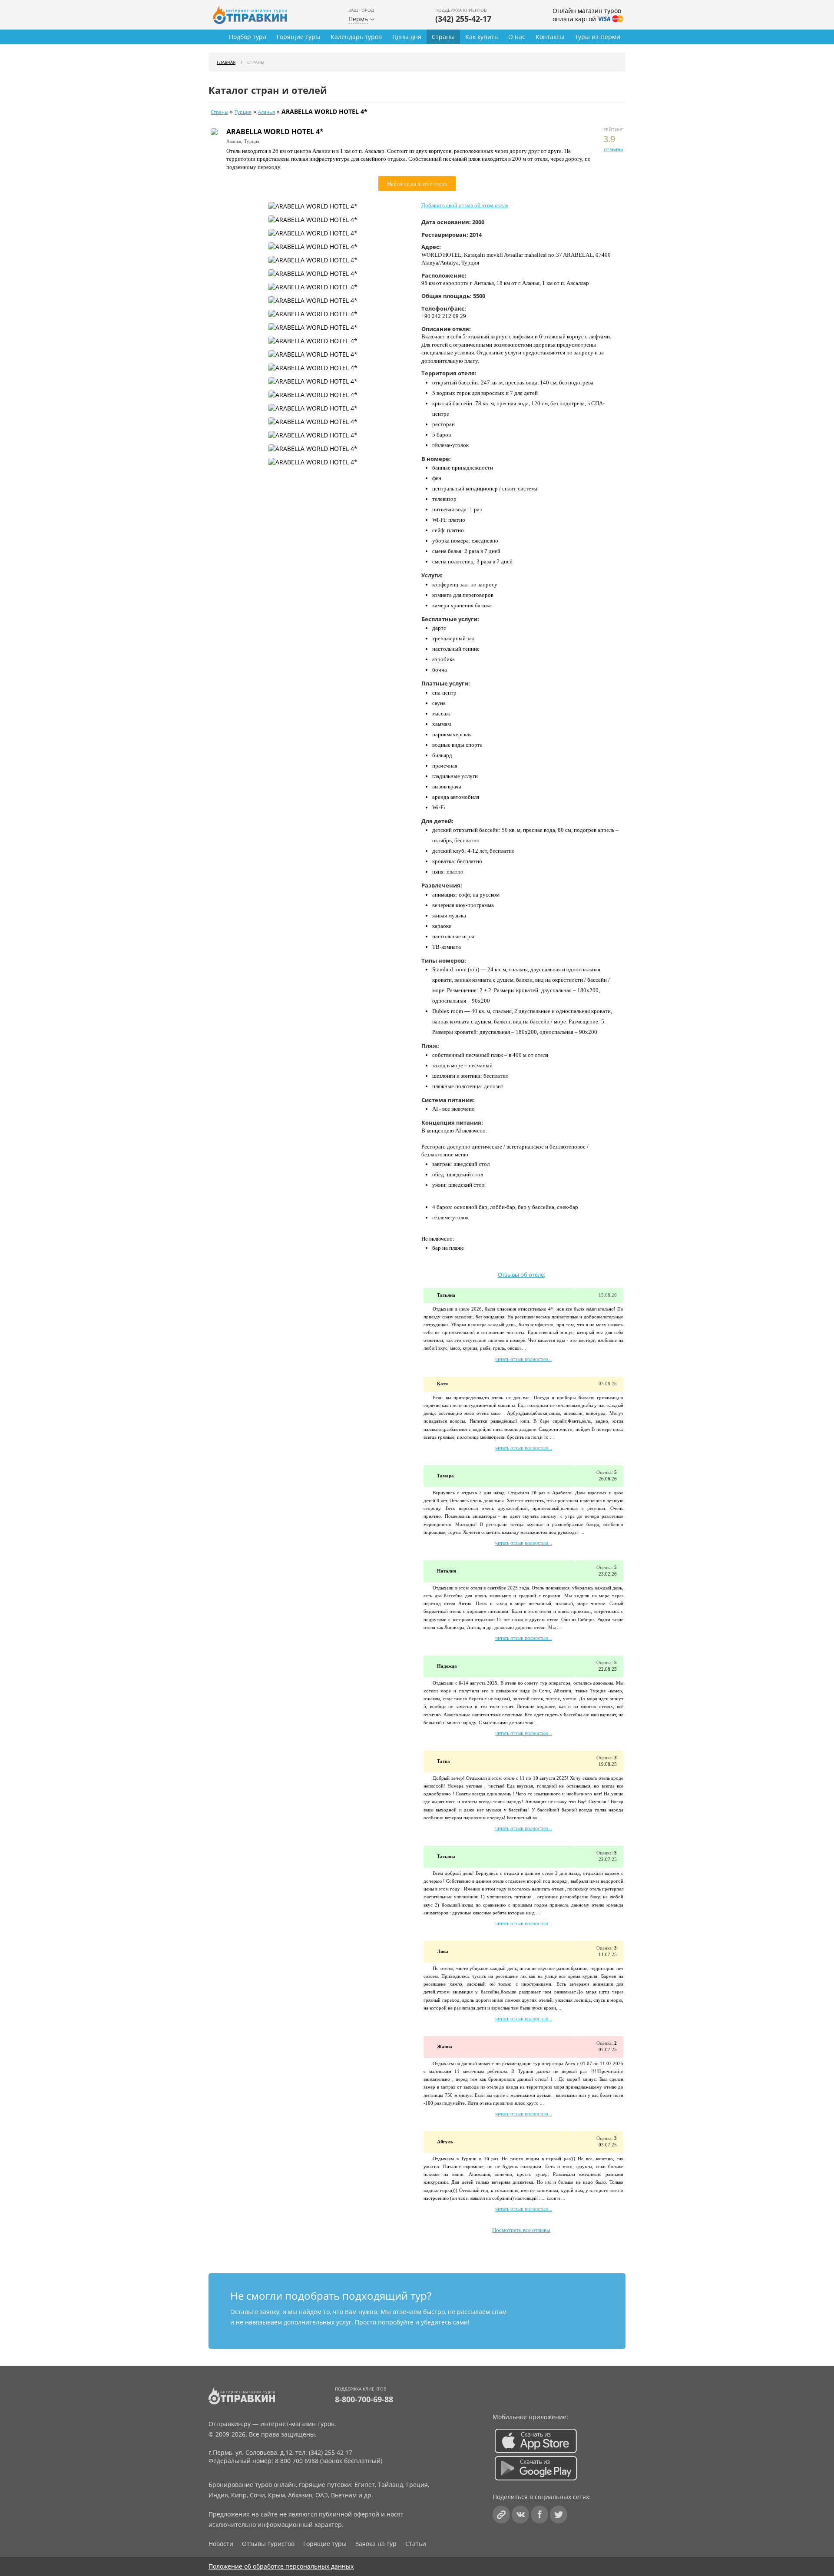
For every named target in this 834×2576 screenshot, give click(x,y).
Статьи (416, 2544)
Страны (443, 37)
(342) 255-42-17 (463, 19)
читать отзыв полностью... (524, 1359)
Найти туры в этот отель (417, 184)
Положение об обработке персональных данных (281, 2566)
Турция (243, 112)
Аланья (266, 112)
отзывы (613, 149)
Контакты (550, 37)
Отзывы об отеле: (521, 1275)
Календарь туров (356, 37)
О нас (517, 37)
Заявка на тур (376, 2544)
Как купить (482, 37)
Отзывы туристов (268, 2544)
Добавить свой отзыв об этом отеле (465, 205)
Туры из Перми (597, 37)
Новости (221, 2544)
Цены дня (407, 37)
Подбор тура (248, 37)
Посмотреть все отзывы (521, 2230)
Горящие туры (298, 37)
